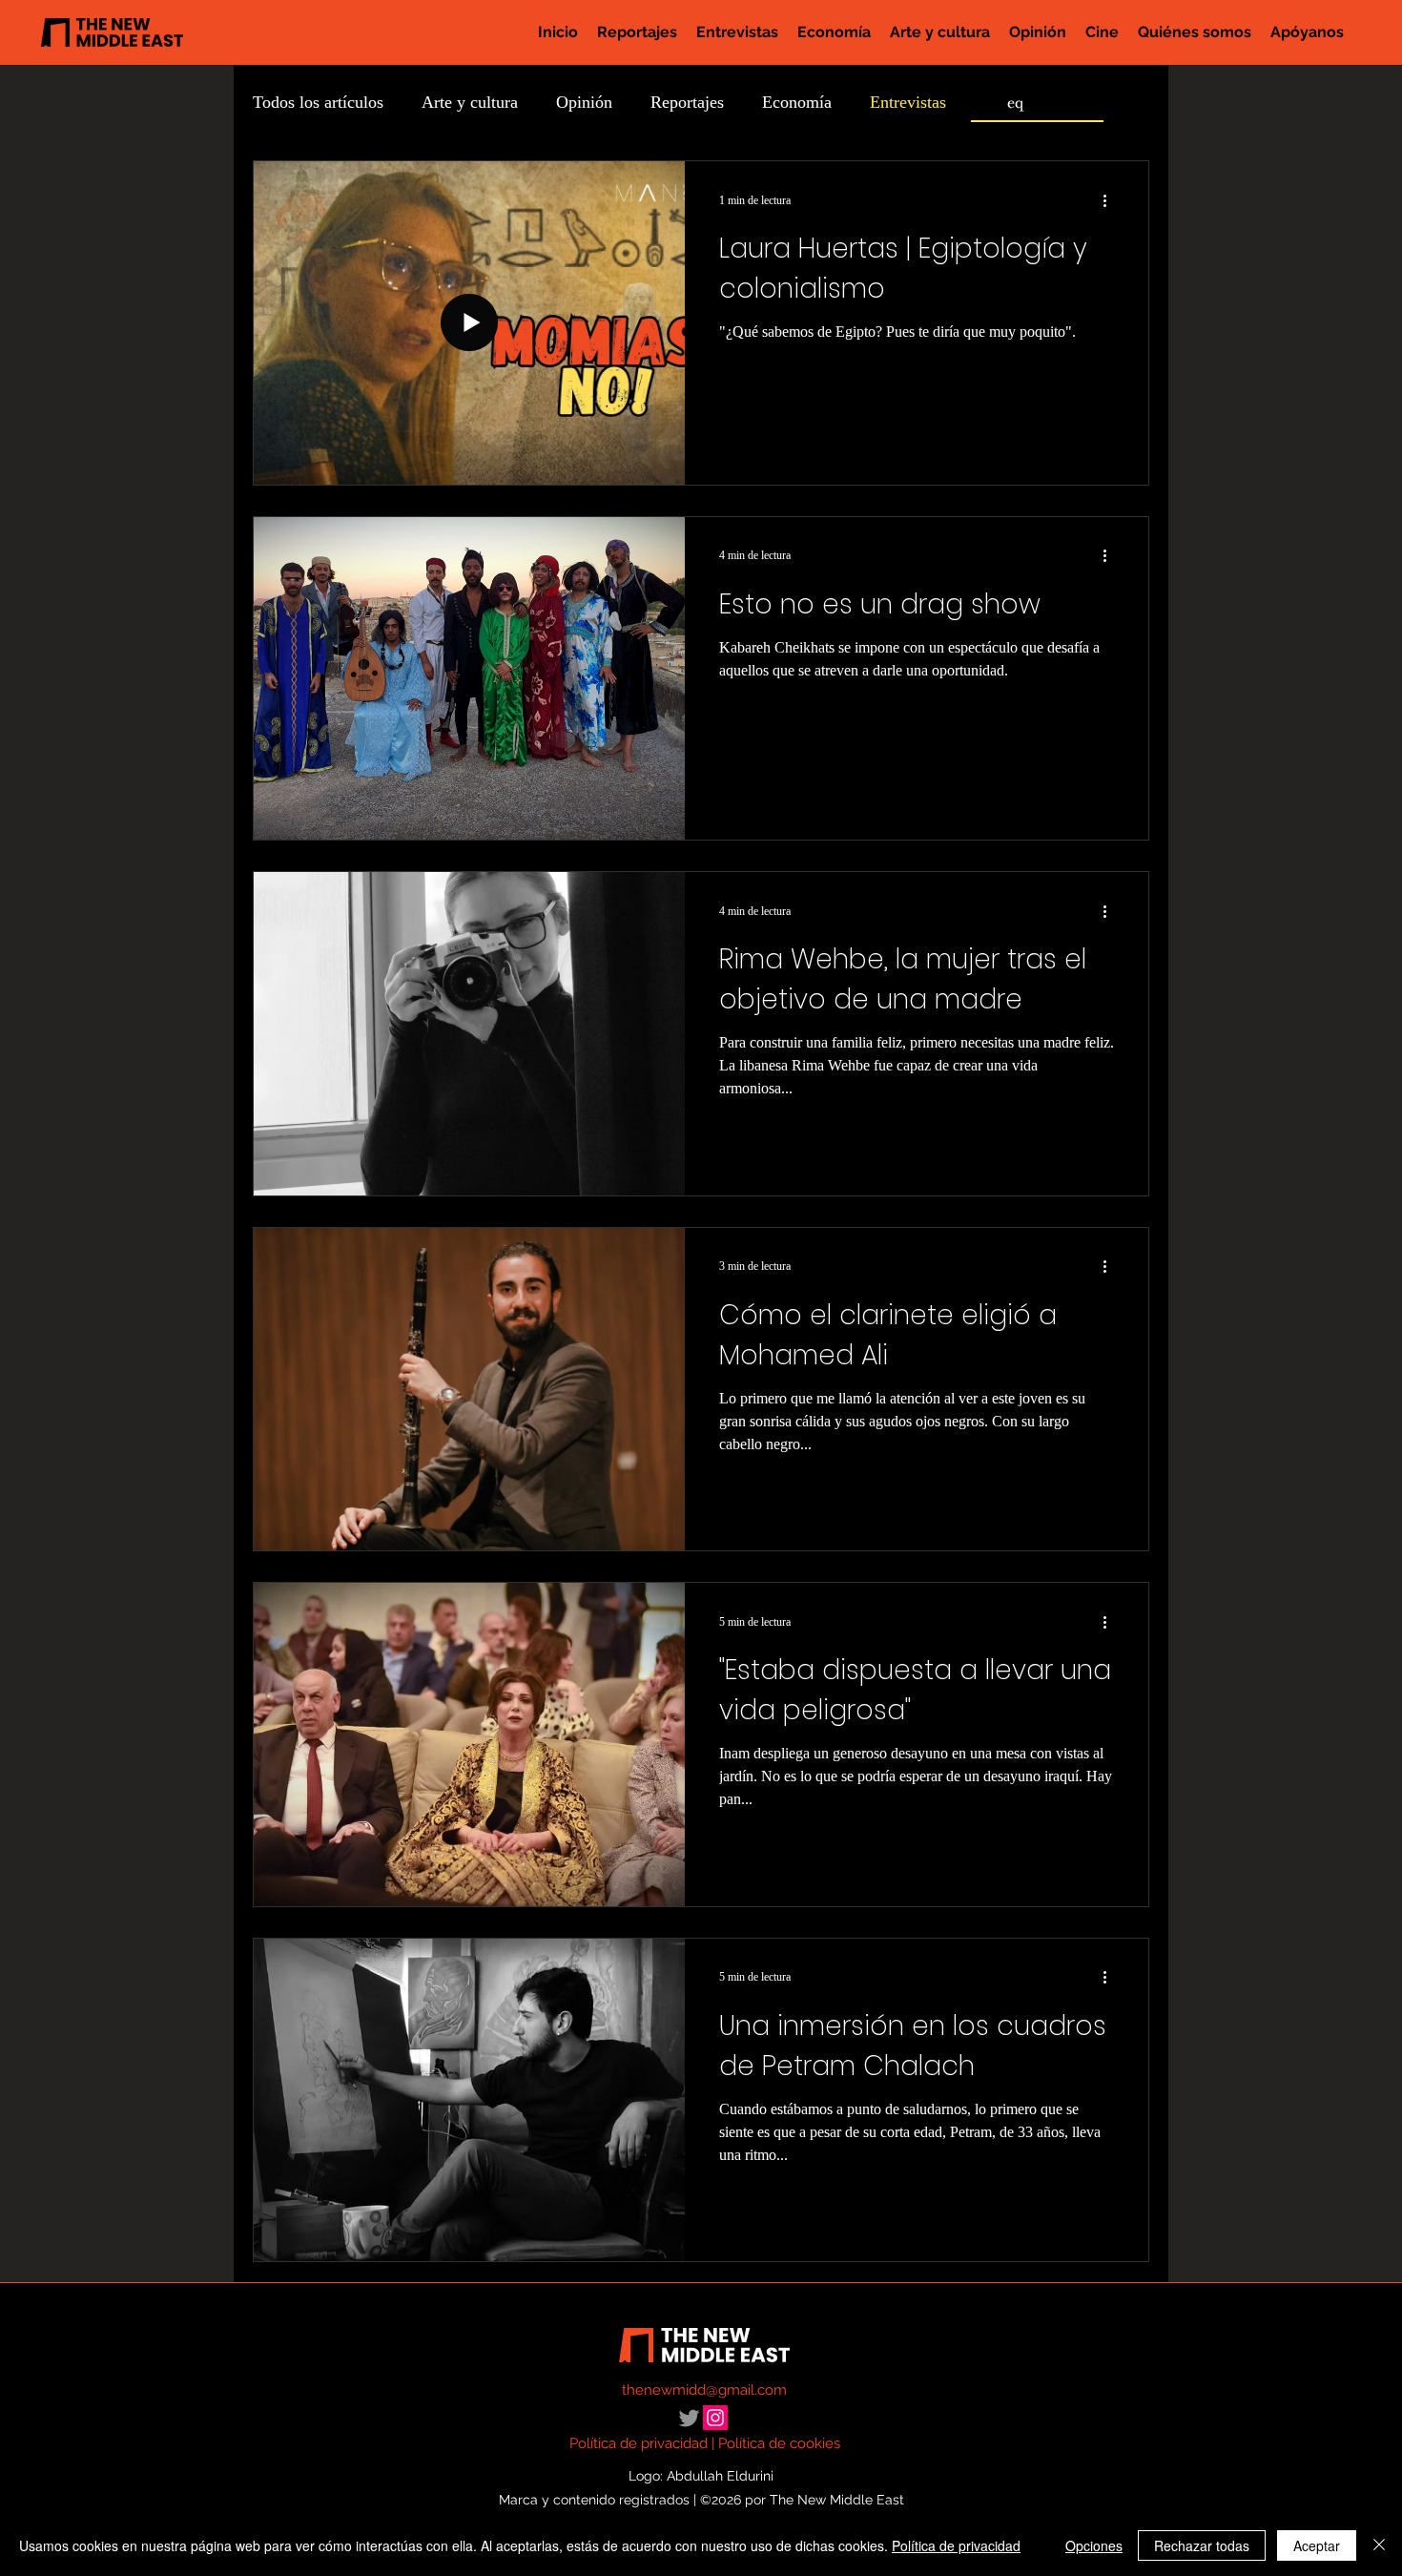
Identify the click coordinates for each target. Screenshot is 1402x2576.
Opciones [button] (1094, 2545)
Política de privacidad (639, 2443)
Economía (797, 102)
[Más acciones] (1111, 200)
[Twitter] (689, 2418)
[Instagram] (715, 2418)
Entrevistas (908, 102)
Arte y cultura (470, 102)
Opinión (584, 102)
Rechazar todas (1202, 2545)
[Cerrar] (1379, 2545)
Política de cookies (779, 2443)
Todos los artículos (318, 102)
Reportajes (687, 102)
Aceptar (1317, 2545)
